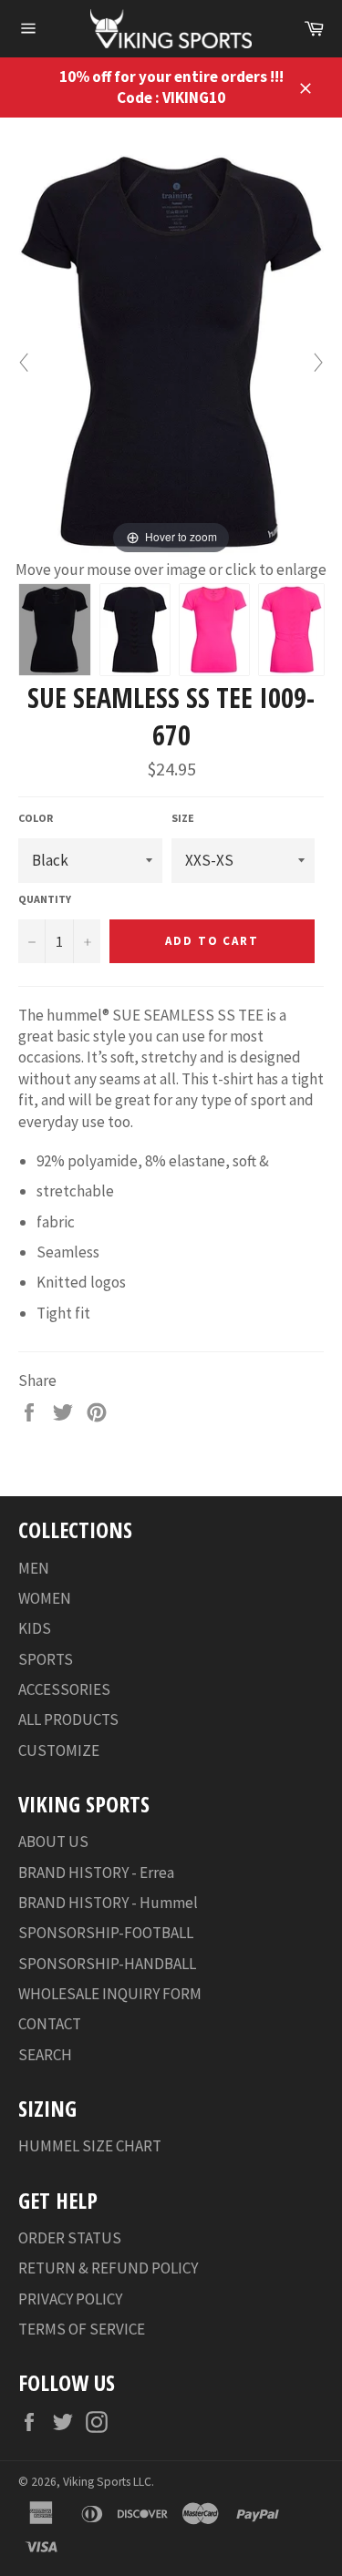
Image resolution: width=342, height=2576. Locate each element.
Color (36, 818)
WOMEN (45, 1598)
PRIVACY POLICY (70, 2299)
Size (183, 818)
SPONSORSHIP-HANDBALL (107, 1964)
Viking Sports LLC (107, 2482)
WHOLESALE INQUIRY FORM (110, 1994)
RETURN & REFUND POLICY (108, 2268)
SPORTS (46, 1659)
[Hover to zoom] (171, 351)
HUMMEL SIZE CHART (90, 2146)
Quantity (45, 899)
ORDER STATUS (70, 2238)
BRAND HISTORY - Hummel (108, 1903)
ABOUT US (53, 1842)
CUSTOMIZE (59, 1750)
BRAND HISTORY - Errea (96, 1873)
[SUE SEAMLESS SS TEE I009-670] (55, 630)
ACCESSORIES (64, 1689)
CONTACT (50, 2024)
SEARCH (45, 2055)
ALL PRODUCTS (68, 1719)
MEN (34, 1568)
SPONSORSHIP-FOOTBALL (106, 1933)
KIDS (35, 1628)
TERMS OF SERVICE (82, 2329)
